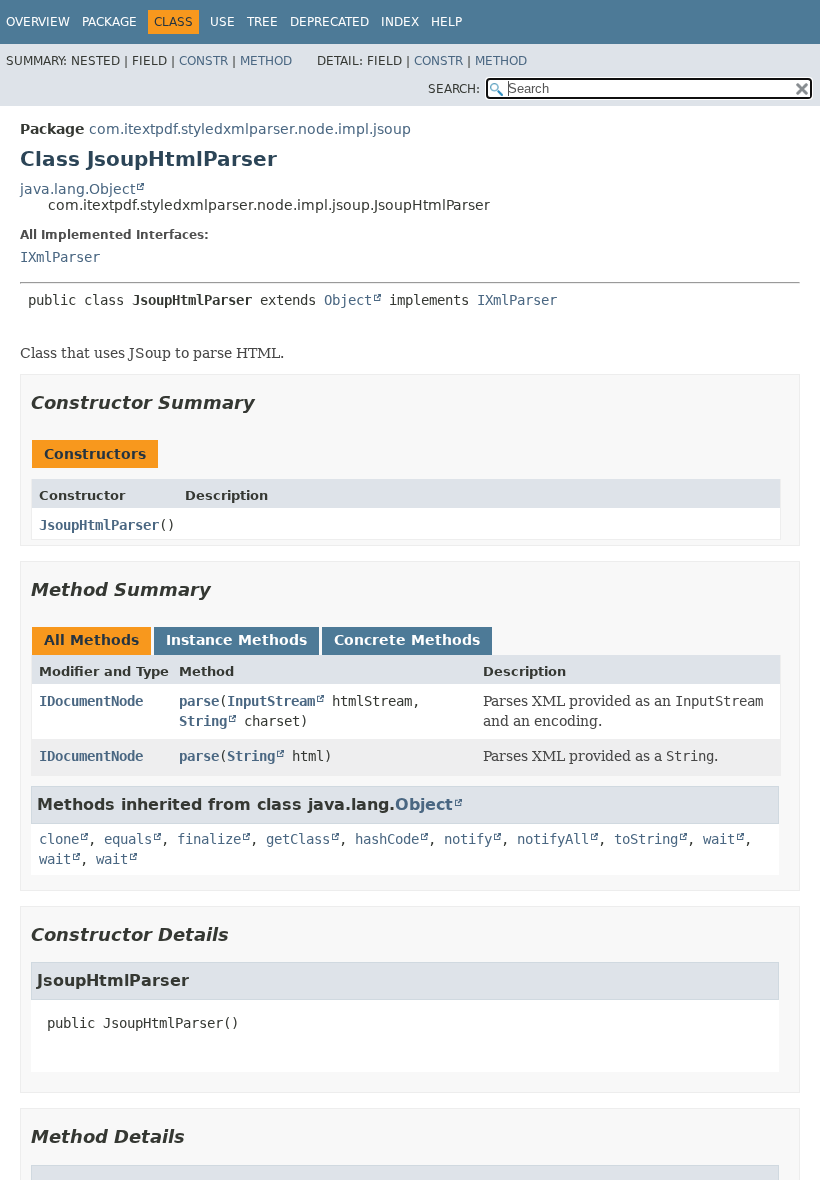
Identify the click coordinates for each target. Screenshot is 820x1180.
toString (646, 839)
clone (59, 839)
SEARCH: (454, 89)
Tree (262, 22)
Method (266, 61)
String (203, 721)
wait (719, 839)
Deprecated (329, 22)
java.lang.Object (77, 189)
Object (348, 300)
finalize (209, 839)
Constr (203, 61)
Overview (38, 22)
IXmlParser (60, 257)
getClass (298, 839)
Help (446, 22)
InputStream (271, 701)
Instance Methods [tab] (236, 640)
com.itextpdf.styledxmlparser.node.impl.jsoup (250, 129)
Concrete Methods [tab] (407, 640)
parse (199, 701)
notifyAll (553, 839)
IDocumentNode (91, 701)
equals (128, 839)
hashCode (387, 839)
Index (400, 22)
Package (109, 22)
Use (222, 22)
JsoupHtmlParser (99, 525)
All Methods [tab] (91, 640)
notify (468, 839)
